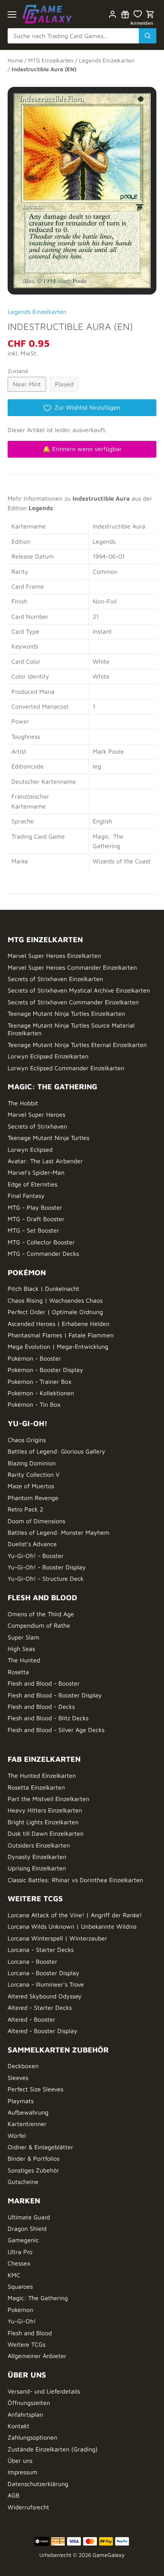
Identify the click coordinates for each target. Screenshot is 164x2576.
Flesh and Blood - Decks (41, 1707)
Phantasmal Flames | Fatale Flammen (61, 1335)
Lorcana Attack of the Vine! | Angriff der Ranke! (75, 1915)
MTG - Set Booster (33, 1230)
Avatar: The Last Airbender (45, 1161)
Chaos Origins (27, 1440)
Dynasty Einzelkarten (37, 1857)
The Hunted (24, 1660)
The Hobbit (23, 1103)
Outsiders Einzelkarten (39, 1845)
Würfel (17, 2136)
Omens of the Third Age (41, 1614)
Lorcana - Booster (32, 1961)
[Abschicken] (148, 36)
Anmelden (142, 23)
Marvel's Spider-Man (36, 1172)
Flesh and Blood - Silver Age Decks (56, 1730)
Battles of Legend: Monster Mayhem (59, 1532)
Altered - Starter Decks (40, 2008)
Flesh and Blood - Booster (44, 1683)
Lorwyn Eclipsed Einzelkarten (48, 1056)
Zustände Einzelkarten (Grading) (53, 2449)
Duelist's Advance (32, 1544)
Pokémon (20, 2310)
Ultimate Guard (29, 2217)
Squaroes (20, 2286)
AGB (14, 2495)
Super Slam (23, 1637)
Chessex (19, 2263)
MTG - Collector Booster (41, 1242)
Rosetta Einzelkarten (36, 1787)
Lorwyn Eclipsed (30, 1150)
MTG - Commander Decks (43, 1254)
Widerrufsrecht (28, 2507)
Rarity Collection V (34, 1475)
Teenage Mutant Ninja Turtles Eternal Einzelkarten (77, 1045)
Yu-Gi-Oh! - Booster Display (47, 1567)
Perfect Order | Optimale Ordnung (55, 1312)
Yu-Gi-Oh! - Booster (36, 1556)
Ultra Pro (20, 2252)
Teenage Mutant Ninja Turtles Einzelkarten (66, 1013)
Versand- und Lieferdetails (44, 2391)
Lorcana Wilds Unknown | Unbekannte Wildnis (72, 1926)
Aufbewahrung (28, 2112)
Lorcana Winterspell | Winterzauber (57, 1938)
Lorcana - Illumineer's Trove (46, 1984)
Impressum (23, 2472)
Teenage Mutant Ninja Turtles (48, 1138)
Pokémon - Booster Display (45, 1370)
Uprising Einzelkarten (37, 1868)
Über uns (20, 2461)
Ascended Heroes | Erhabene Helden (59, 1324)
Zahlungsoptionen (32, 2437)
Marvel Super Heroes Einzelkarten (54, 956)
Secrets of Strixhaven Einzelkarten (55, 979)
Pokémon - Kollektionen (41, 1393)
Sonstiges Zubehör (33, 2170)
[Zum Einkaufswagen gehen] (150, 14)
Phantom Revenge (33, 1498)
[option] (82, 187)
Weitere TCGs (27, 2344)
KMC (14, 2275)
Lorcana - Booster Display (43, 1973)
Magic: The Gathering (38, 2298)
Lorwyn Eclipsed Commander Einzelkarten (66, 1068)
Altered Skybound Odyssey (45, 1996)
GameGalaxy (109, 2555)
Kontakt (18, 2426)
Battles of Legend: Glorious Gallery (56, 1451)
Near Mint (27, 384)
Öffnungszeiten (29, 2403)
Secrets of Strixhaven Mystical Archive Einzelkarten (79, 990)
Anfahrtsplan (25, 2414)
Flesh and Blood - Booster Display (55, 1695)
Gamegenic (23, 2240)
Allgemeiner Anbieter (37, 2356)
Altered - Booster (31, 2019)
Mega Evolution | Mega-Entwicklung (58, 1346)
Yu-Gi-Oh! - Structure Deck (46, 1579)
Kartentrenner (27, 2124)
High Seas (21, 1649)
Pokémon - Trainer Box (40, 1382)
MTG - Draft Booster (36, 1219)
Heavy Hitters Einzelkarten (45, 1810)
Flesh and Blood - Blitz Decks (48, 1718)
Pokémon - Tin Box (34, 1404)
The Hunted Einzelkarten (42, 1776)
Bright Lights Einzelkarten (43, 1822)
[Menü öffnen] (12, 14)
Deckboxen (23, 2066)
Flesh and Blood (30, 2333)
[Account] (112, 14)
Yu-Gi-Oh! (22, 2321)
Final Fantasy (26, 1196)
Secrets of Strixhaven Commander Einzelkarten (73, 1002)
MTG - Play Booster (35, 1207)
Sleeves (18, 2078)
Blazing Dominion (32, 1463)
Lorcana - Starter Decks (41, 1950)
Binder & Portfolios (34, 2158)
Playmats (21, 2101)
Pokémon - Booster (34, 1358)
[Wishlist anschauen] (137, 14)
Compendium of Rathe (39, 1625)
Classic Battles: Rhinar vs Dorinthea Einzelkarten (75, 1880)
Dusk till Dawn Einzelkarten (46, 1833)
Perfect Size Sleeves (35, 2089)
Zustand (18, 371)
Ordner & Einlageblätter (40, 2147)
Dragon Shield (27, 2229)
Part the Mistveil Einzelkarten (48, 1799)
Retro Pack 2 (25, 1509)
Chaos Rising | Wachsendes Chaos (55, 1300)
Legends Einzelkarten (37, 312)
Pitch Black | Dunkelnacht (43, 1289)
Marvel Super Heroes (36, 1114)
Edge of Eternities (32, 1184)
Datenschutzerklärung (38, 2484)
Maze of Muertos (31, 1486)
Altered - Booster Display (43, 2031)
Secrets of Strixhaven (37, 1126)
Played (64, 384)
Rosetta (18, 1672)
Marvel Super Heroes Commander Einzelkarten (72, 967)
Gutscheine (23, 2182)
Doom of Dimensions (36, 1521)
